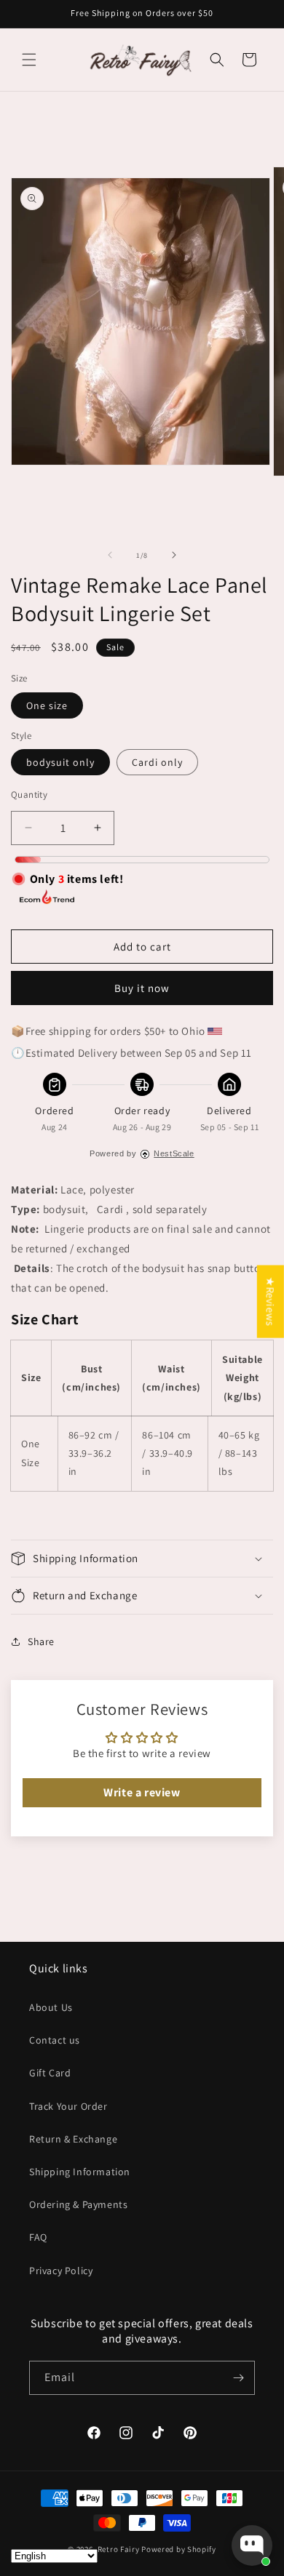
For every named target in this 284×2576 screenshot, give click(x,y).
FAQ (38, 2237)
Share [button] (41, 1641)
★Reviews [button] (271, 1302)
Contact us (55, 2040)
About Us (51, 2007)
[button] (29, 60)
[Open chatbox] (252, 2545)
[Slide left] (110, 555)
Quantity (29, 795)
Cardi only (157, 762)
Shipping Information (80, 2172)
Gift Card (50, 2073)
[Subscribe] (238, 2378)
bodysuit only (60, 762)
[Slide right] (174, 555)
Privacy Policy (61, 2271)
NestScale (174, 1153)
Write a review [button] (142, 1792)
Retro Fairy (119, 2549)
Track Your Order (68, 2106)
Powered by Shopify (179, 2549)
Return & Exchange (73, 2139)
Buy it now (142, 988)
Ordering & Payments (78, 2204)
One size (47, 705)
